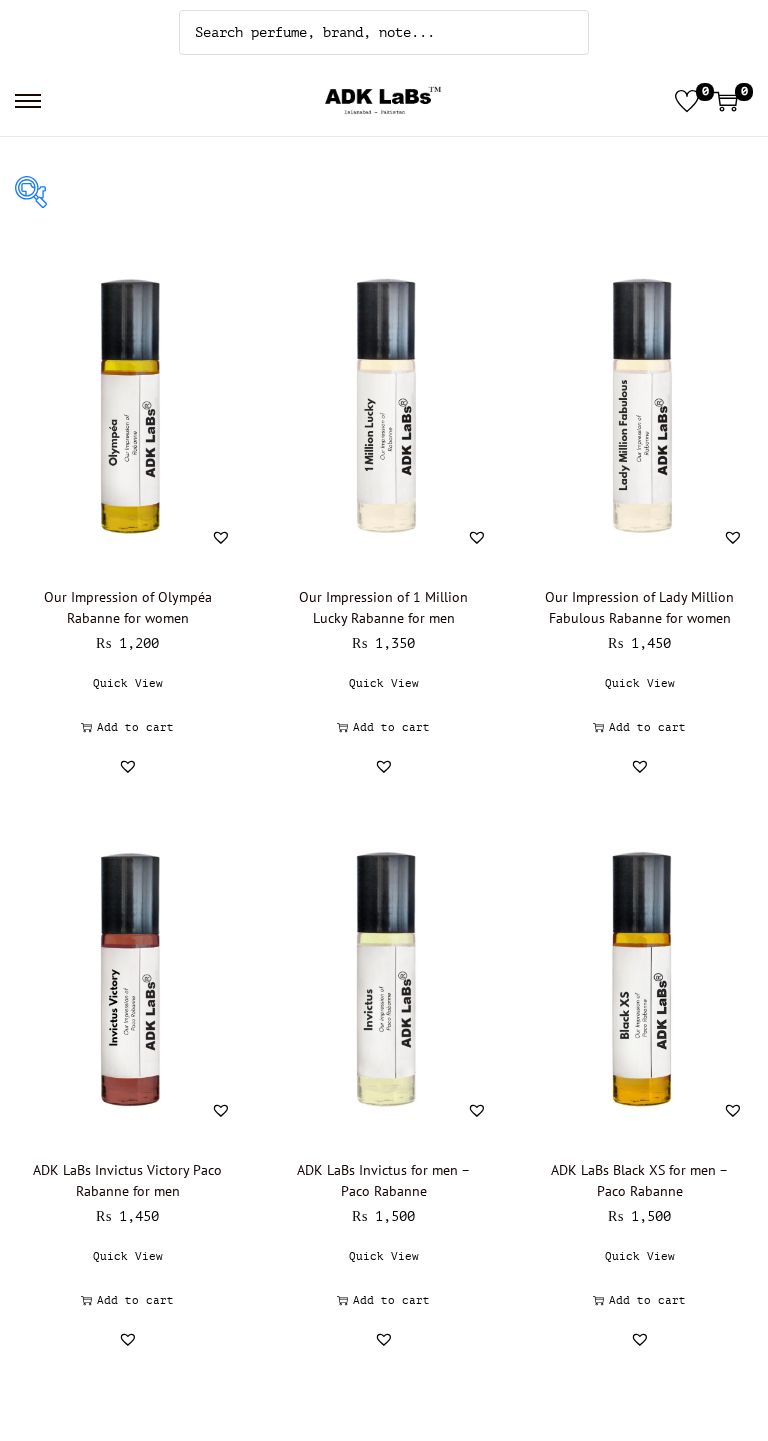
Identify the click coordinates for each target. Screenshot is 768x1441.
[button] (221, 537)
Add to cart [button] (135, 727)
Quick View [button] (128, 683)
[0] (687, 101)
